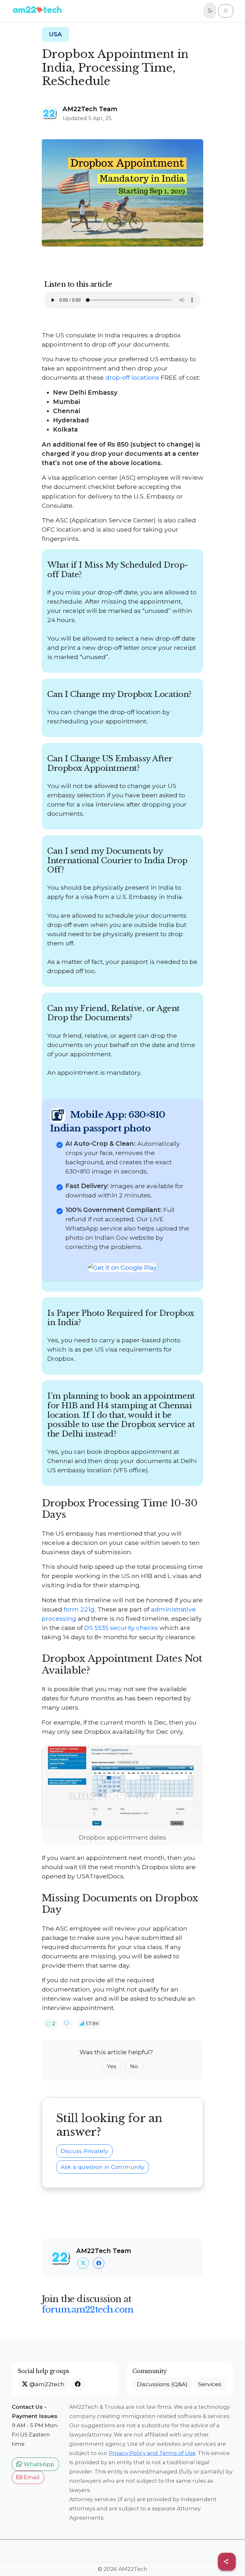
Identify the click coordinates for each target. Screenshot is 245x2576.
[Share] (227, 2562)
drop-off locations (132, 377)
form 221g (79, 1609)
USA (55, 34)
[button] (51, 2024)
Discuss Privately (84, 2151)
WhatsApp (38, 2464)
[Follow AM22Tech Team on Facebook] (99, 2263)
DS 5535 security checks (121, 1628)
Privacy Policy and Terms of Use (152, 2453)
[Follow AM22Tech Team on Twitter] (83, 2263)
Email (31, 2477)
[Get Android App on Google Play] (122, 1267)
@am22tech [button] (46, 2384)
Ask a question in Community (103, 2167)
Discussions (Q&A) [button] (162, 2384)
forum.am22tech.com (88, 2309)
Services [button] (210, 2384)
